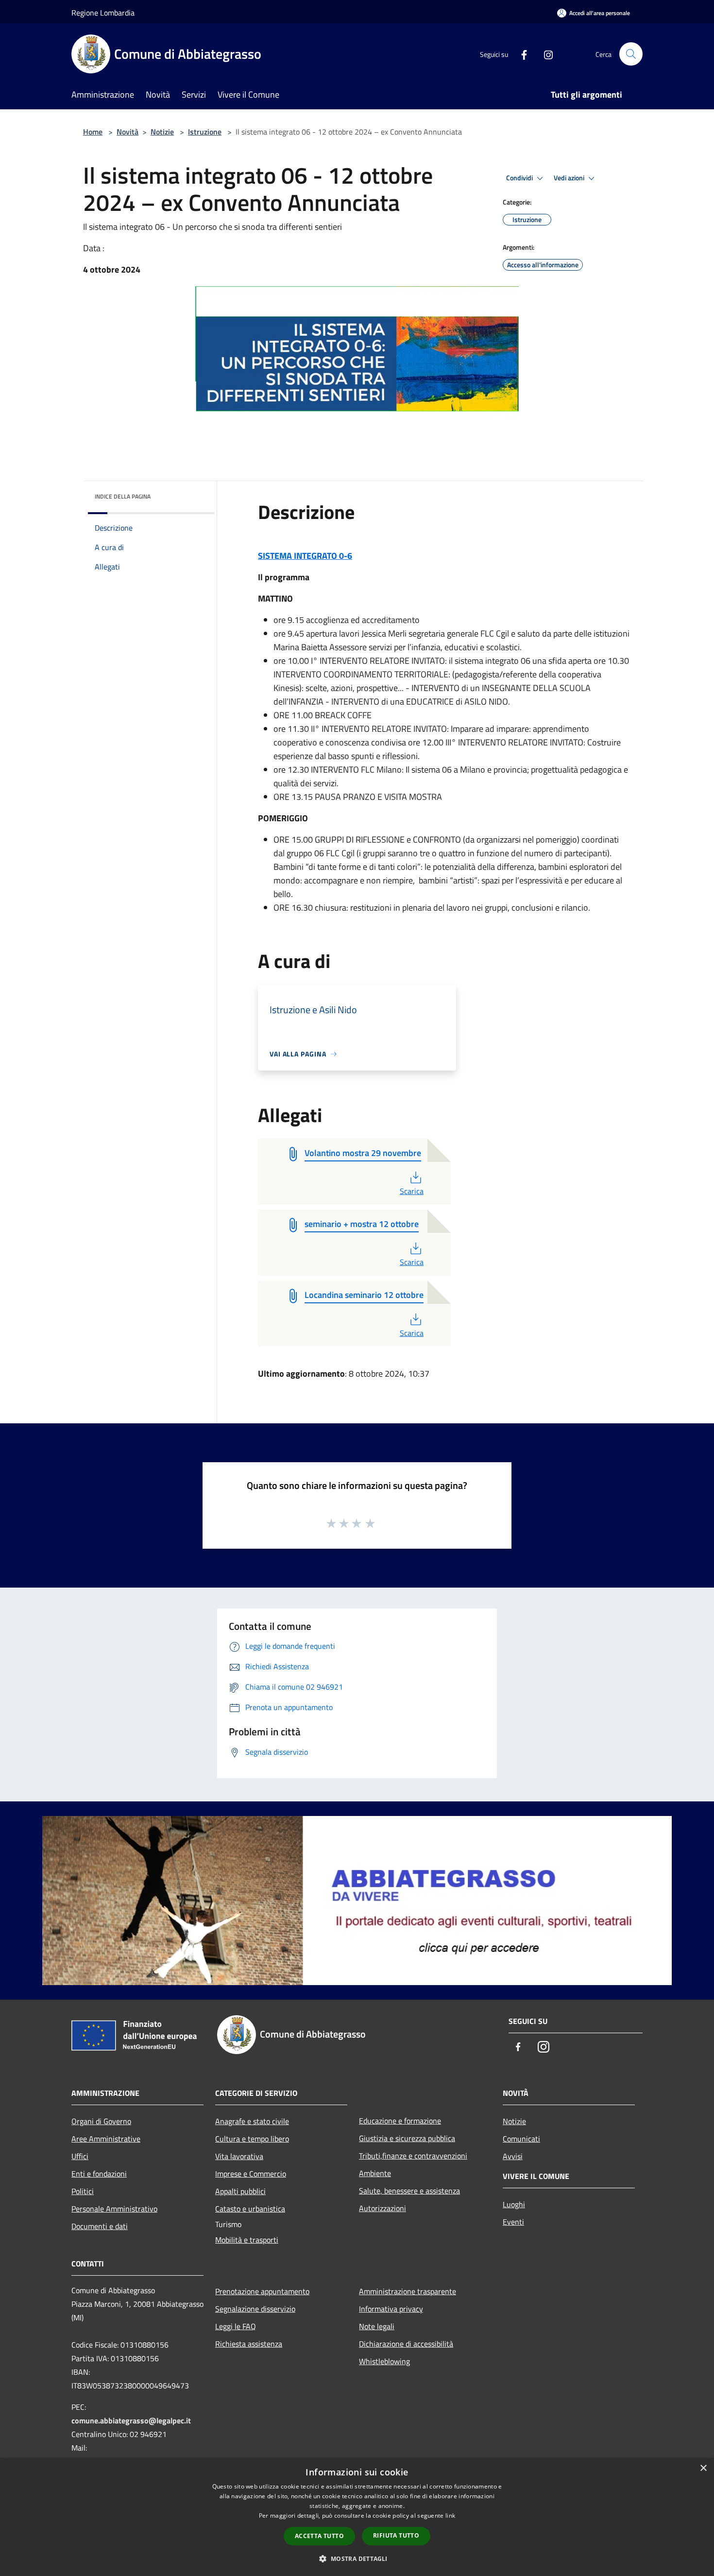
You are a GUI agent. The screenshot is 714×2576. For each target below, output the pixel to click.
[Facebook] (520, 54)
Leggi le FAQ (236, 2326)
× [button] (703, 2468)
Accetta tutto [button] (319, 2536)
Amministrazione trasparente (408, 2291)
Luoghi (514, 2204)
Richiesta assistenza (249, 2344)
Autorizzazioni (382, 2208)
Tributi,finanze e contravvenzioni (413, 2156)
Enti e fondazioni (99, 2174)
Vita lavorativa (239, 2156)
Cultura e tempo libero (252, 2139)
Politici (83, 2191)
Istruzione (205, 132)
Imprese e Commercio (251, 2174)
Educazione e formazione (400, 2121)
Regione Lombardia (103, 13)
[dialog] (357, 2517)
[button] (357, 2559)
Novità (127, 132)
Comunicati (521, 2139)
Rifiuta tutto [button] (396, 2535)
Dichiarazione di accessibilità (406, 2344)
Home (93, 132)
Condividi (520, 178)
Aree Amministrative (106, 2139)
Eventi (513, 2222)
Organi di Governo (101, 2121)
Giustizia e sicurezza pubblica (407, 2138)
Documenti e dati (100, 2226)
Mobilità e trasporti (247, 2240)
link (450, 2515)
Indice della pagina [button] (123, 496)
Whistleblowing (384, 2361)
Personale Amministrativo (114, 2209)
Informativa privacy (391, 2309)
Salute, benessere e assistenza (409, 2191)
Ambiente (375, 2173)
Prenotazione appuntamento (262, 2291)
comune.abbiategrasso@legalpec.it (131, 2420)
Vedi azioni (570, 178)
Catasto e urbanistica (250, 2209)
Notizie (162, 132)
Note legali (377, 2326)
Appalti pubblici (240, 2191)
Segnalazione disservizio (255, 2309)
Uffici (80, 2156)
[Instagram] (544, 54)
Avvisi (513, 2156)
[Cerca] (631, 54)
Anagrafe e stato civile (252, 2121)
